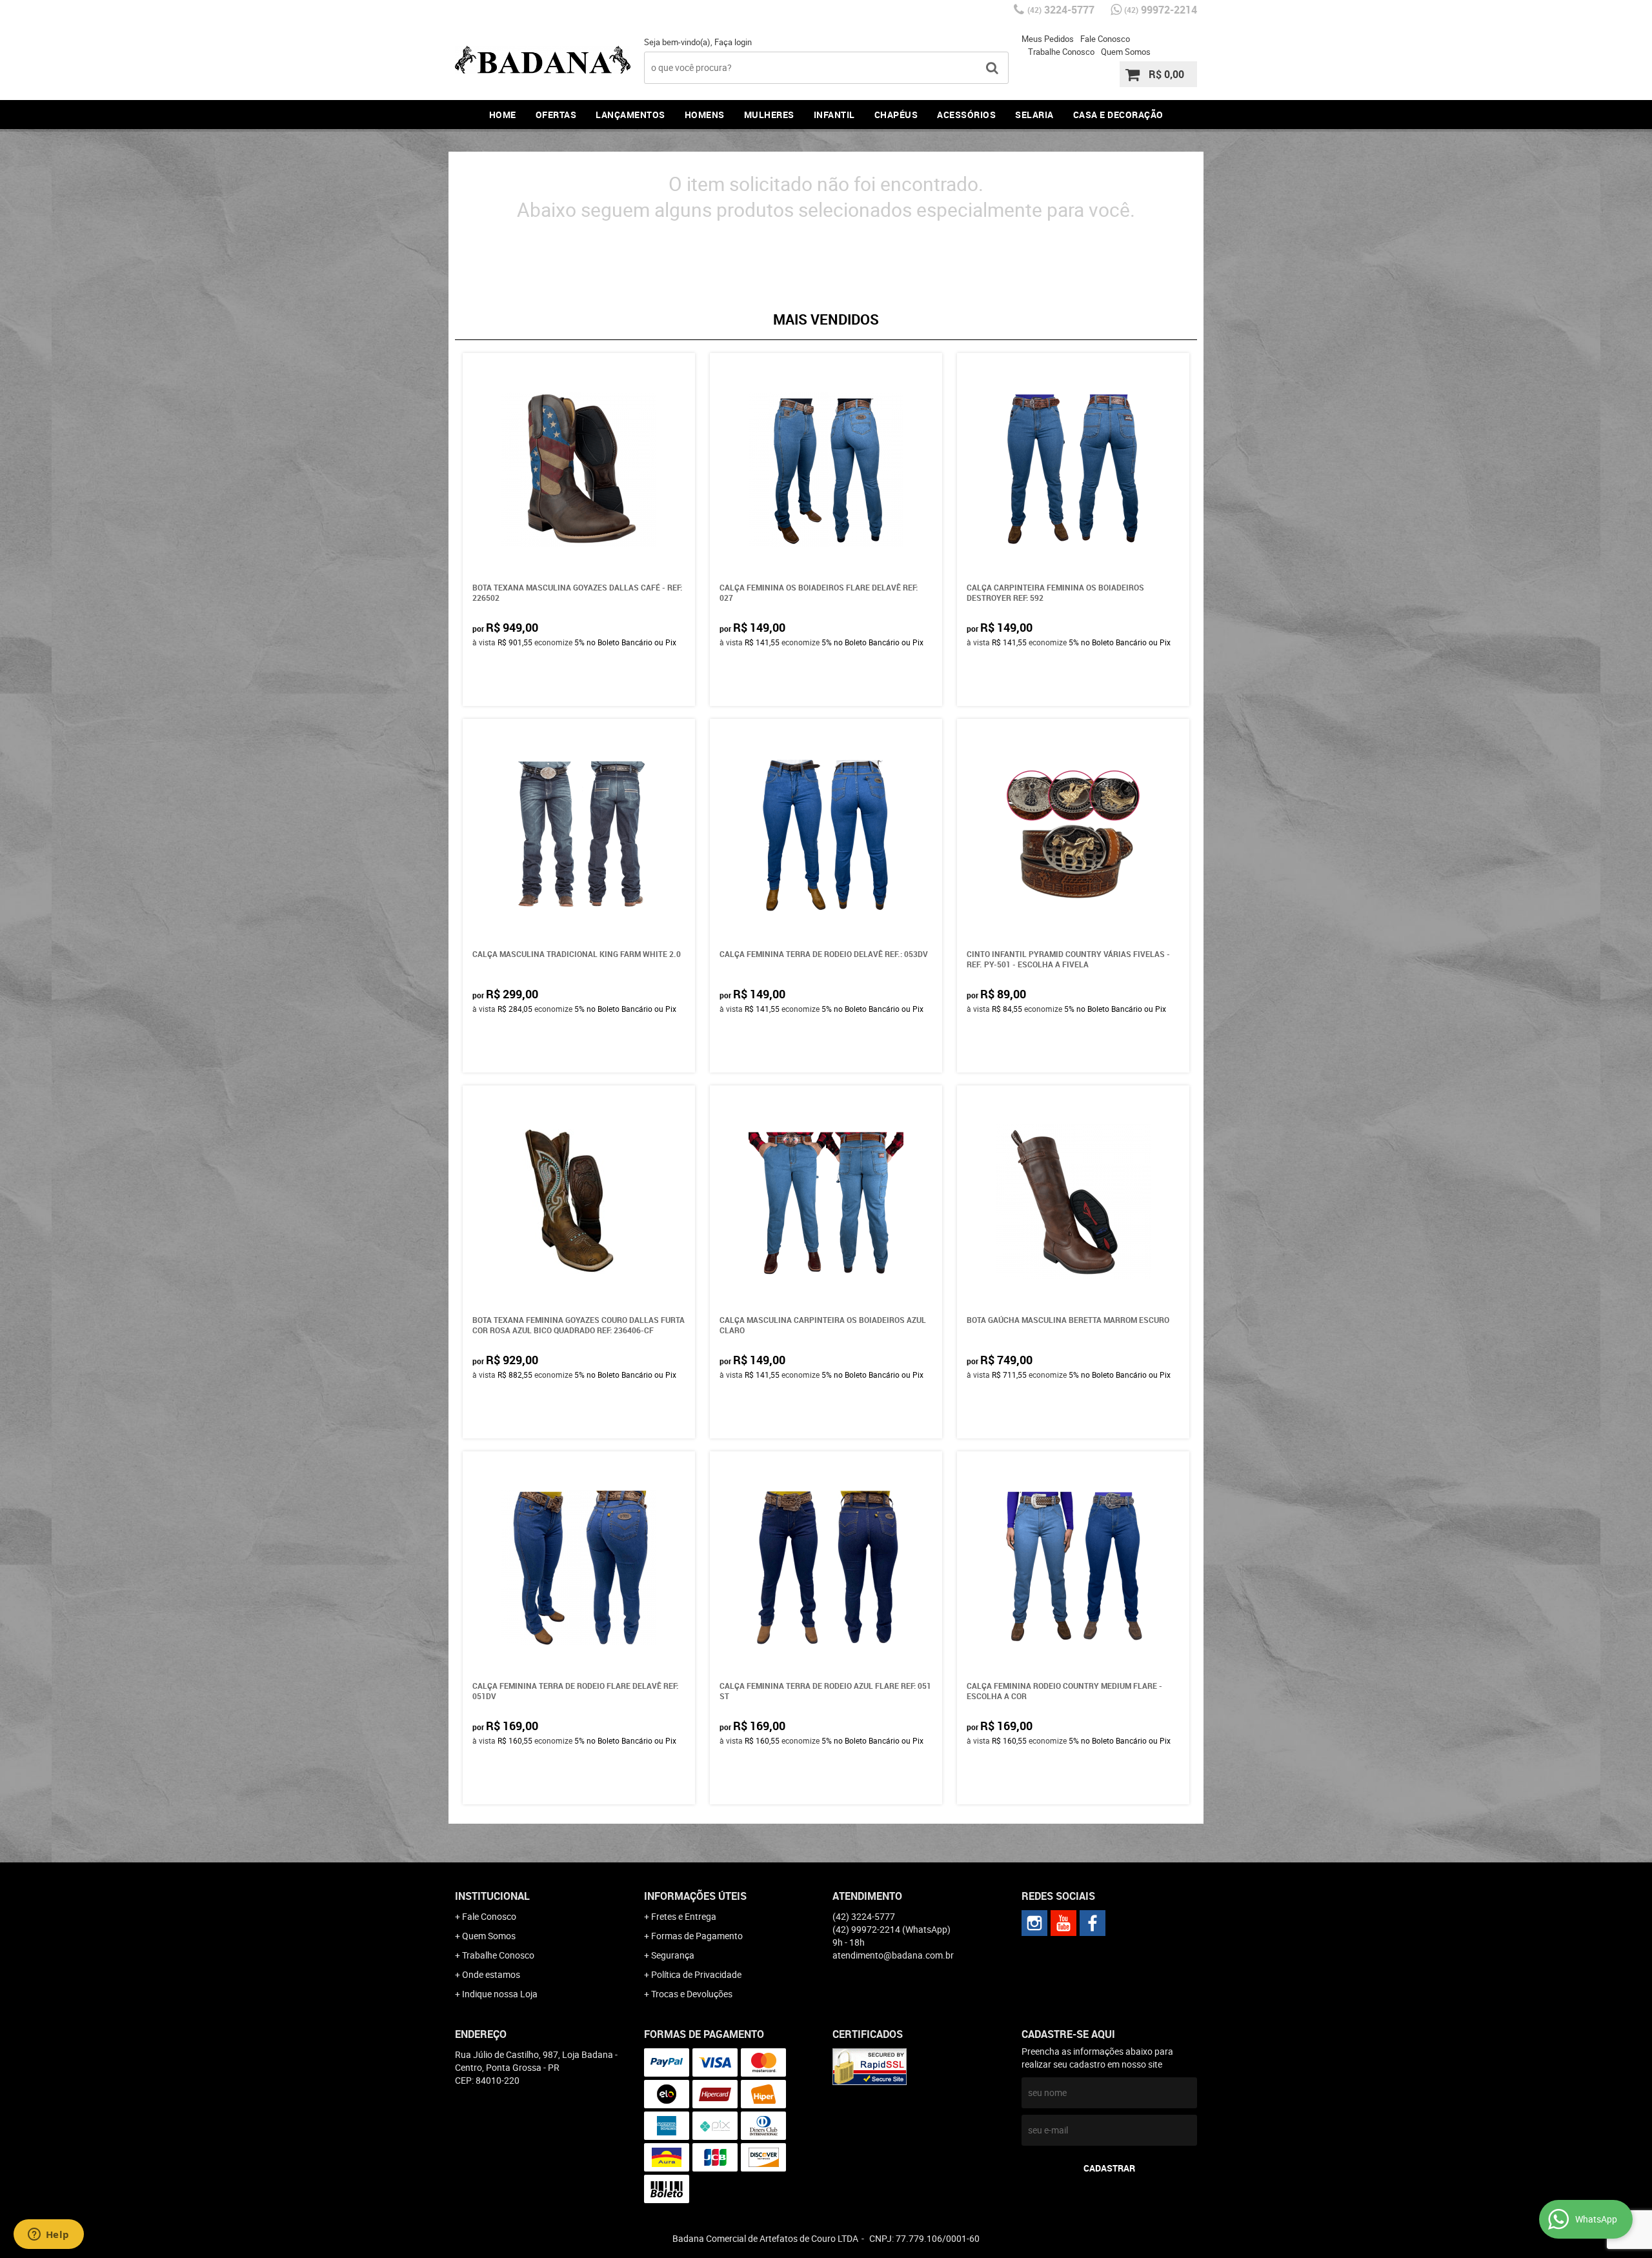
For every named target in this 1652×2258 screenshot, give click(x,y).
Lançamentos (630, 115)
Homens (705, 115)
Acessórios (966, 115)
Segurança (673, 1955)
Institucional (492, 1896)
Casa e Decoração (1118, 115)
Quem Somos (1126, 52)
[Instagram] (1034, 1923)
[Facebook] (1093, 1923)
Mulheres (769, 115)
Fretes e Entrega (684, 1916)
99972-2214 (1161, 10)
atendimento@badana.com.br (893, 1955)
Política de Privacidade (696, 1974)
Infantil (834, 115)
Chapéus (896, 115)
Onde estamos (491, 1974)
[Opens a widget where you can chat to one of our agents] (48, 2235)
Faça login (733, 42)
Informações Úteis (695, 1896)
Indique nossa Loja (500, 1994)
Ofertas (556, 115)
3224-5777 (1061, 10)
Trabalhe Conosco (1061, 52)
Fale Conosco (1105, 39)
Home (503, 115)
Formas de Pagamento (697, 1936)
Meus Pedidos (1048, 39)
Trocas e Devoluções (692, 1994)
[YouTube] (1063, 1923)
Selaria (1034, 115)
